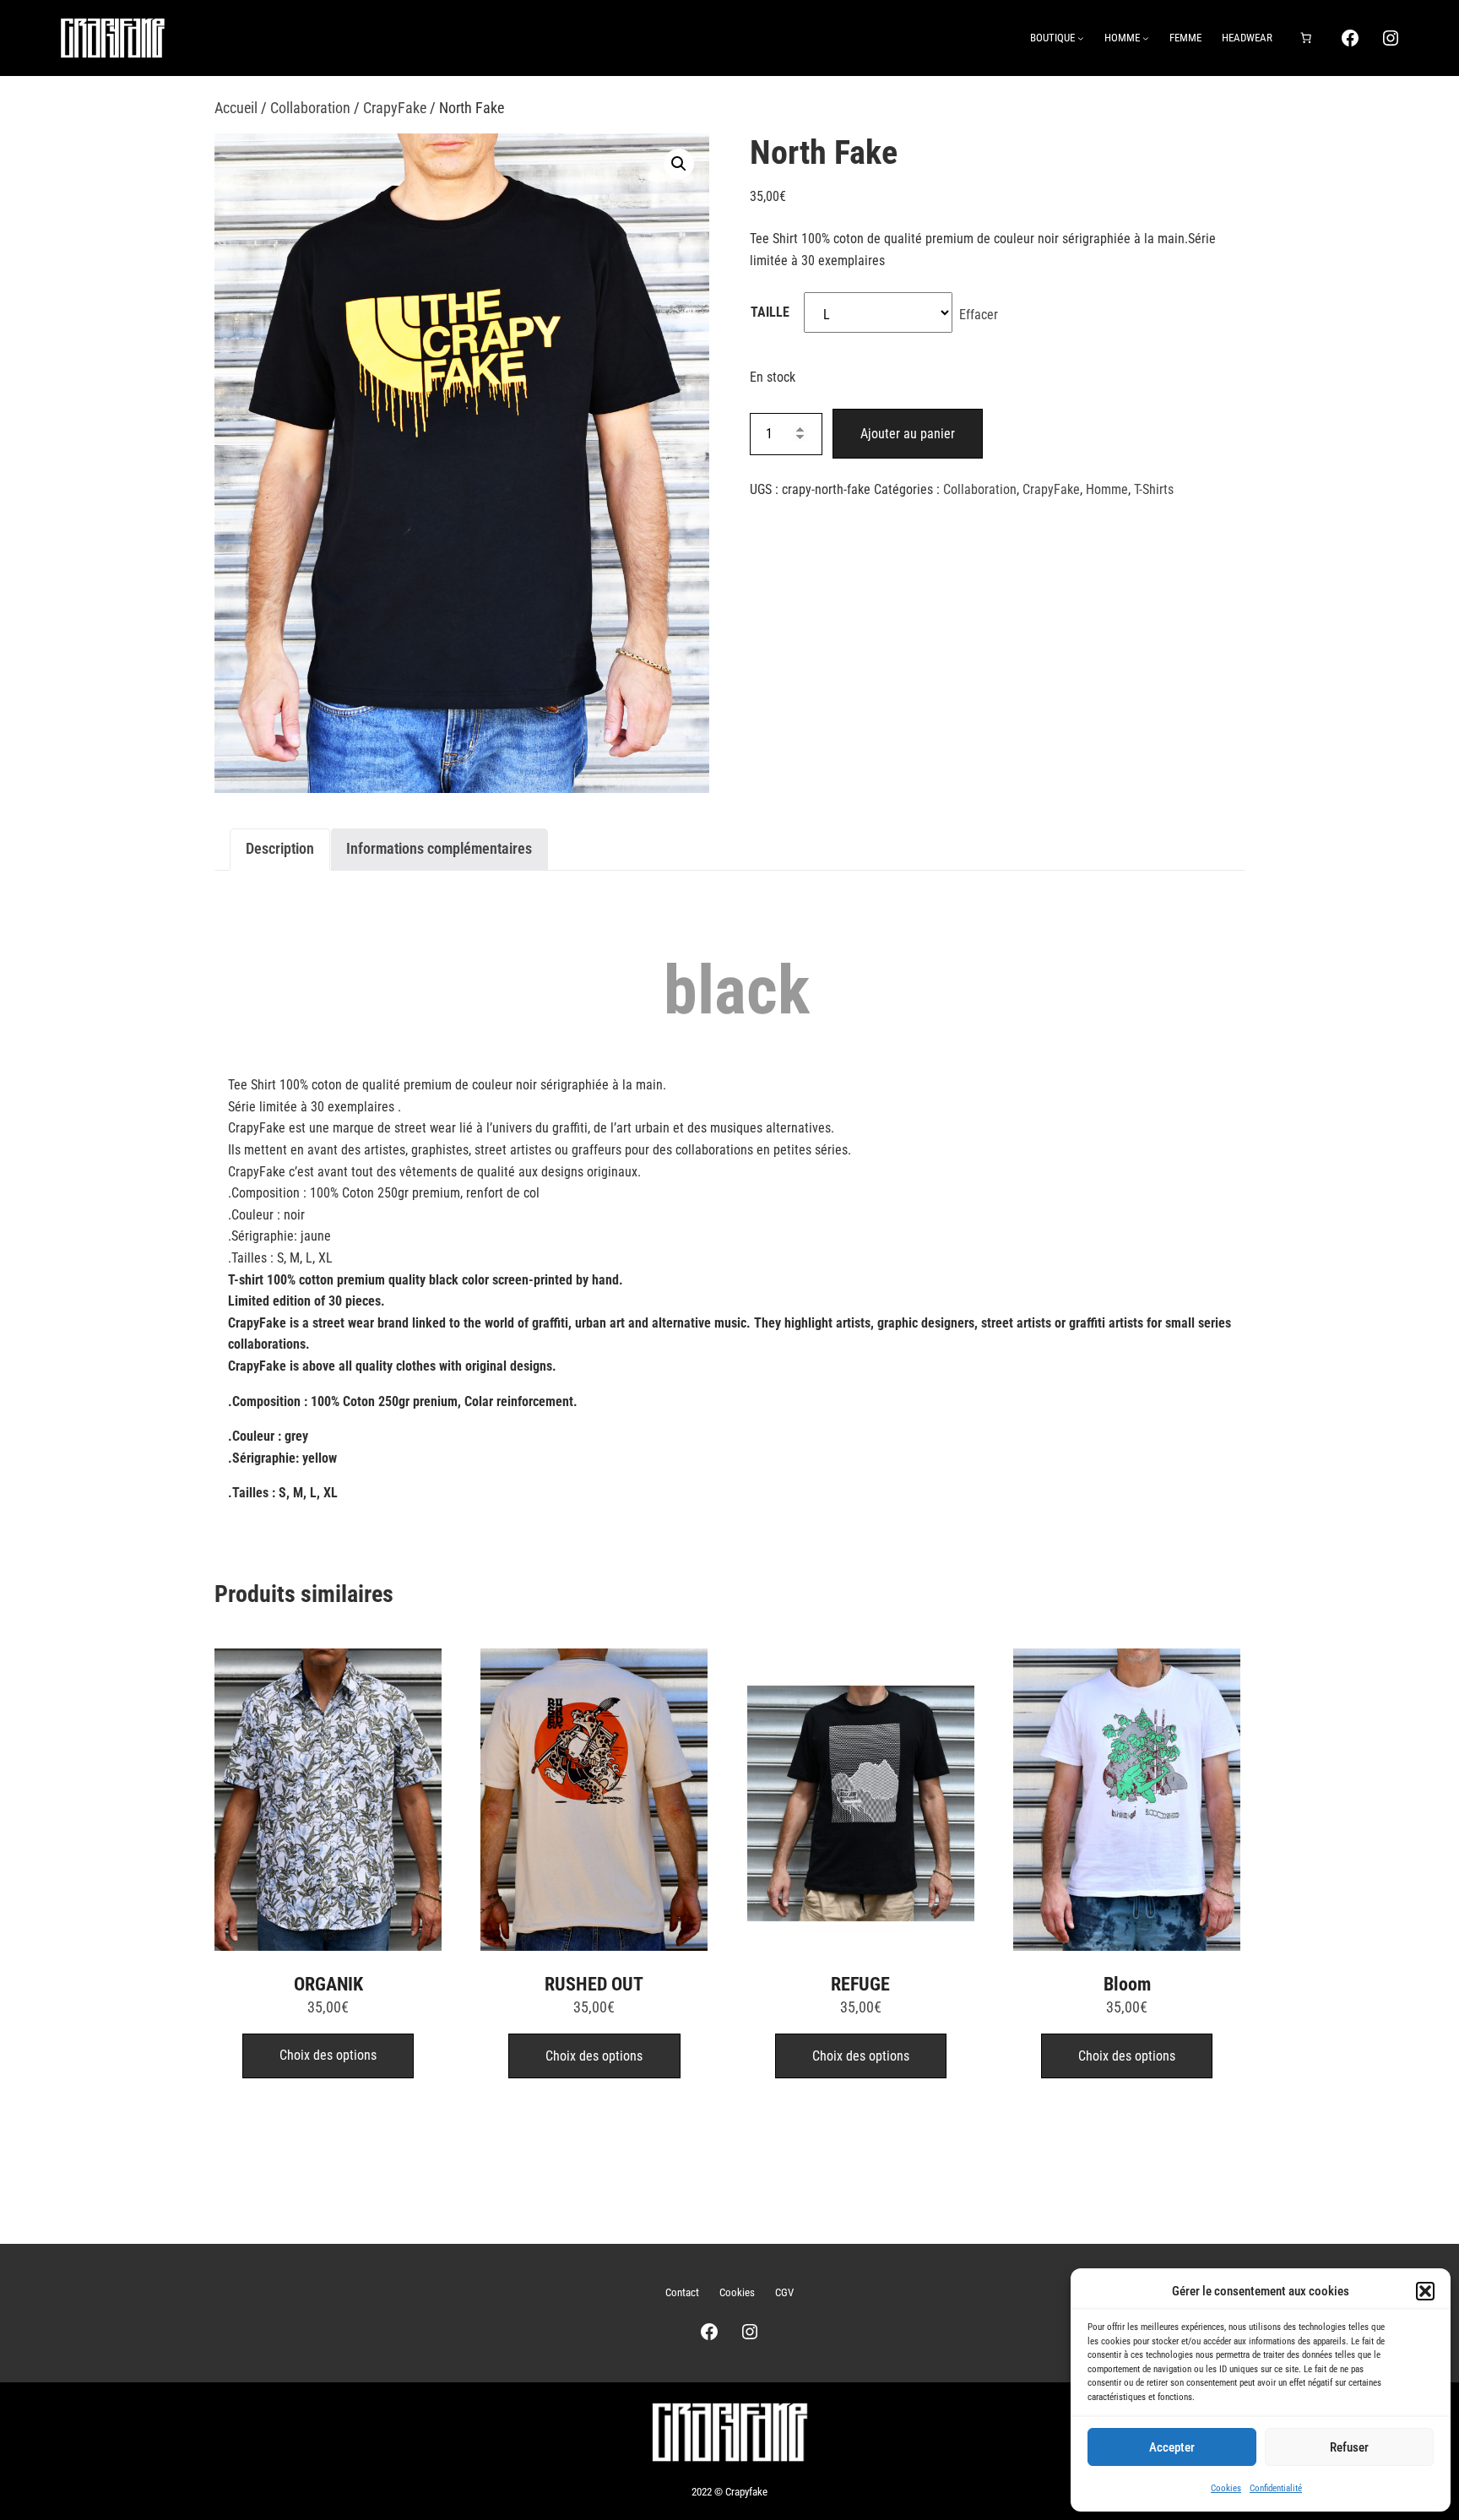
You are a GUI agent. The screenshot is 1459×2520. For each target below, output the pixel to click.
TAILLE (770, 312)
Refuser (1349, 2447)
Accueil (236, 108)
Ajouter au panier (908, 434)
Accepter (1172, 2447)
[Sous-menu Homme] (1146, 38)
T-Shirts (1154, 489)
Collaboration (310, 108)
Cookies (1226, 2488)
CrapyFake (395, 108)
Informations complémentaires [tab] (439, 848)
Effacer (979, 315)
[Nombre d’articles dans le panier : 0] (1306, 38)
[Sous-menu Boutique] (1081, 38)
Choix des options (328, 2055)
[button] (1425, 2291)
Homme (1107, 489)
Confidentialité (1276, 2488)
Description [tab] (280, 848)
